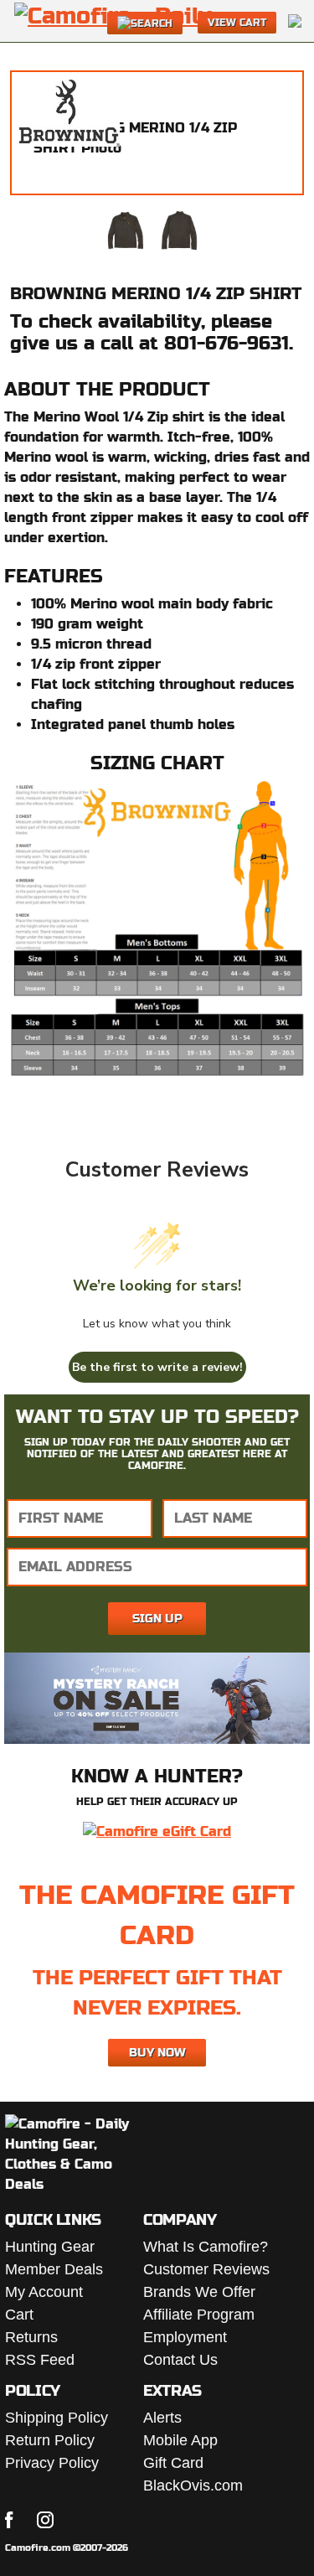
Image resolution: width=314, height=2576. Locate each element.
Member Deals (54, 2269)
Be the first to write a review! (157, 1367)
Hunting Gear (50, 2247)
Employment (185, 2337)
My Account (44, 2292)
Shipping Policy (57, 2418)
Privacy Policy (52, 2463)
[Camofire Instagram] (45, 2520)
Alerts (162, 2418)
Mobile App (180, 2440)
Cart (19, 2315)
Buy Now (157, 2052)
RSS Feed (40, 2360)
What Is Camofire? (206, 2247)
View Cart (237, 23)
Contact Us (180, 2360)
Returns (31, 2337)
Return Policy (50, 2440)
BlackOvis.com (193, 2485)
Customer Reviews (206, 2269)
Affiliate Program (199, 2315)
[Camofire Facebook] (9, 2520)
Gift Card (173, 2463)
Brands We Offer (199, 2292)
